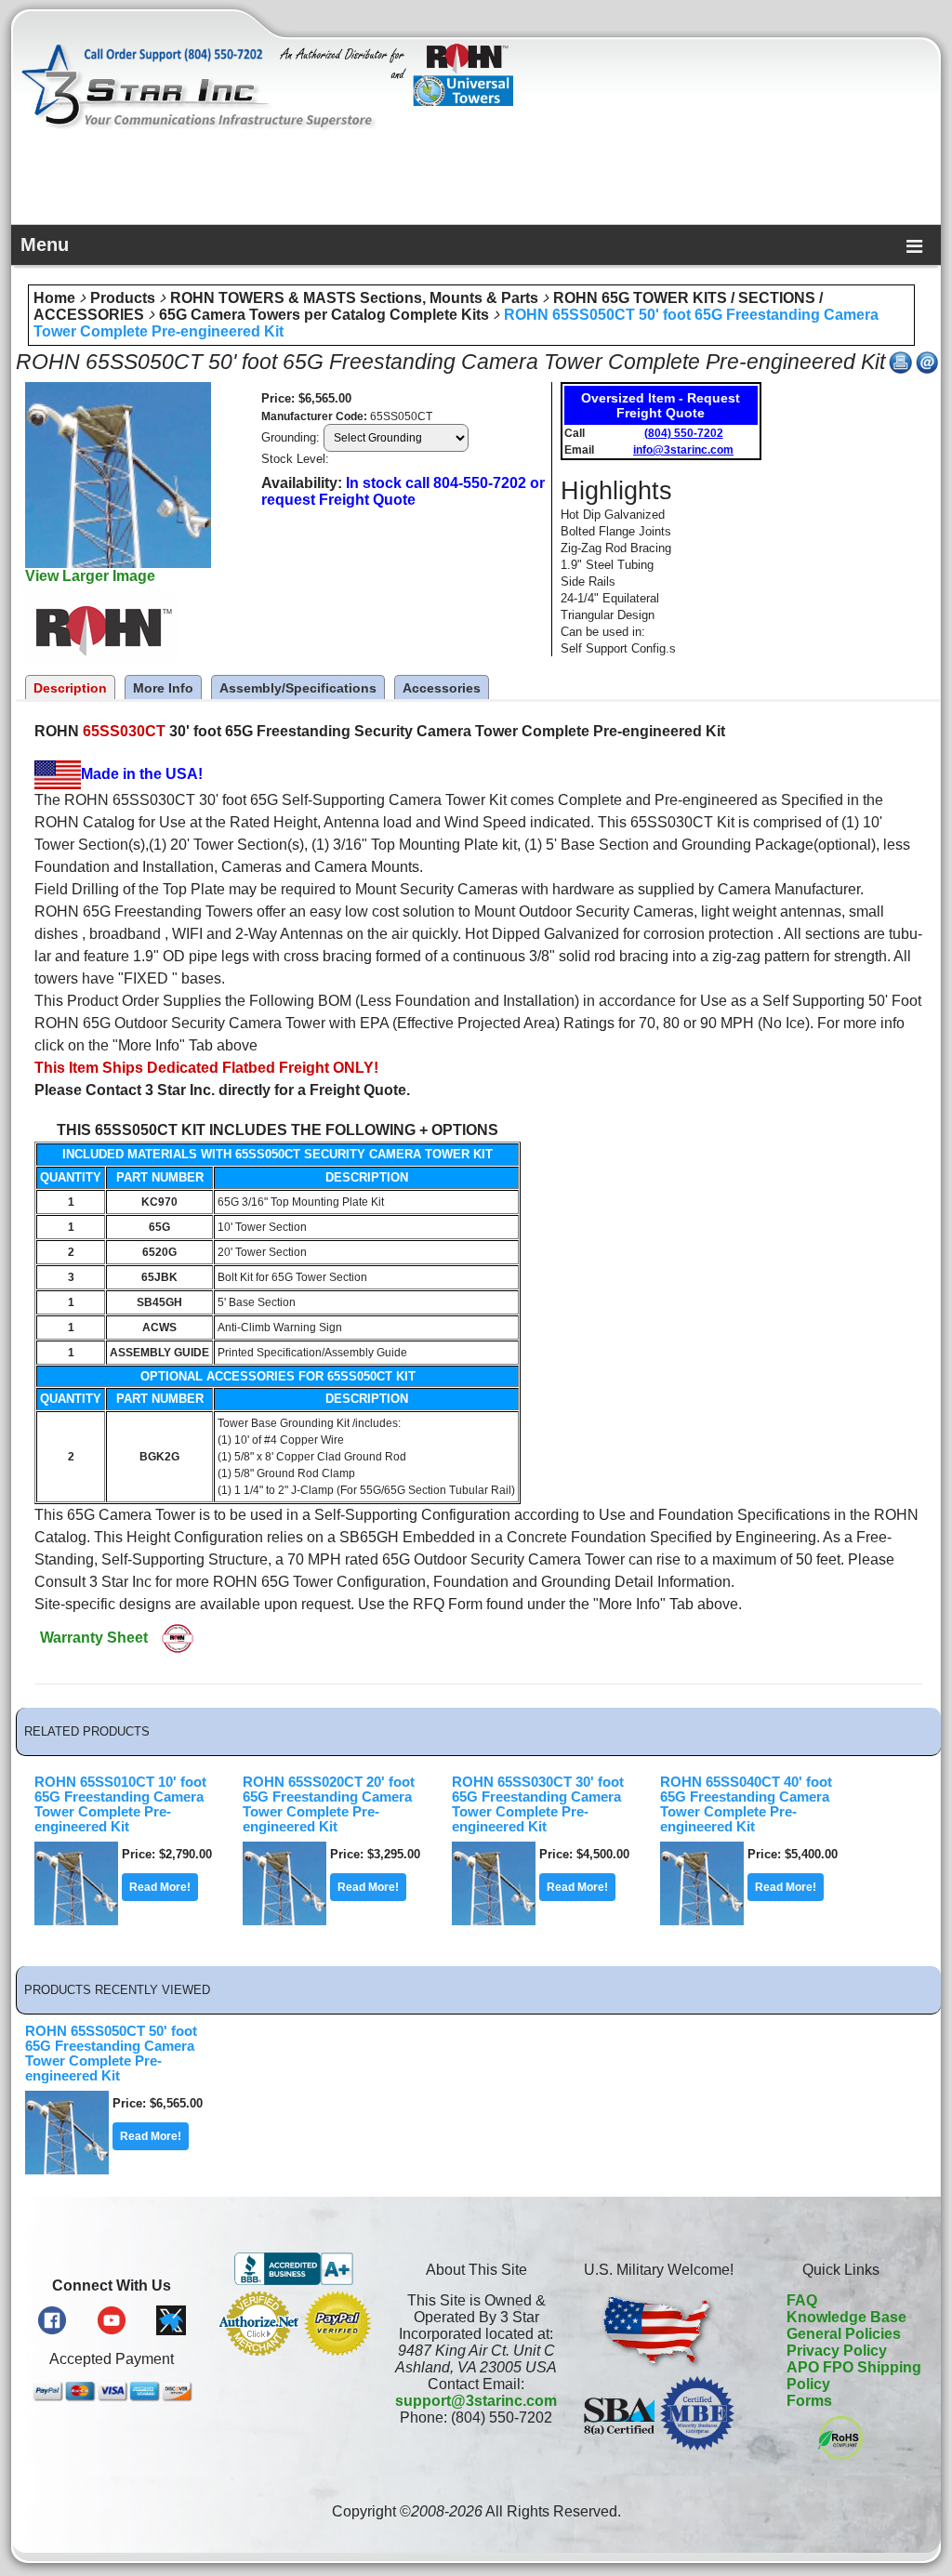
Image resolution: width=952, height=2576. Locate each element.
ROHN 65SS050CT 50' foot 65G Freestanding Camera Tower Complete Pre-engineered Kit (111, 2054)
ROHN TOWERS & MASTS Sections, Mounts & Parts (354, 298)
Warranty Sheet (94, 1638)
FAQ (802, 2300)
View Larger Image (90, 576)
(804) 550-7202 (684, 433)
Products (123, 298)
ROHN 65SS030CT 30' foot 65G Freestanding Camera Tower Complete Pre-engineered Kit (538, 1804)
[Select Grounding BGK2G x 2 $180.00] (396, 437)
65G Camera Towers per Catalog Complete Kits (324, 315)
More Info (163, 688)
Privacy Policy (837, 2351)
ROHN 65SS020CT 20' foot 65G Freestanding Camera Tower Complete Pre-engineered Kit (329, 1804)
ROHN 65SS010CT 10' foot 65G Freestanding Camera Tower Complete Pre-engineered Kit (120, 1804)
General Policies (844, 2334)
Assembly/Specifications (298, 688)
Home (54, 298)
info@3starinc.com (683, 450)
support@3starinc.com (476, 2401)
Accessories (442, 688)
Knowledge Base (846, 2317)
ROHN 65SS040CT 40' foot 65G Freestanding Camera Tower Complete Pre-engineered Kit (746, 1804)
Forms (809, 2401)
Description (70, 688)
